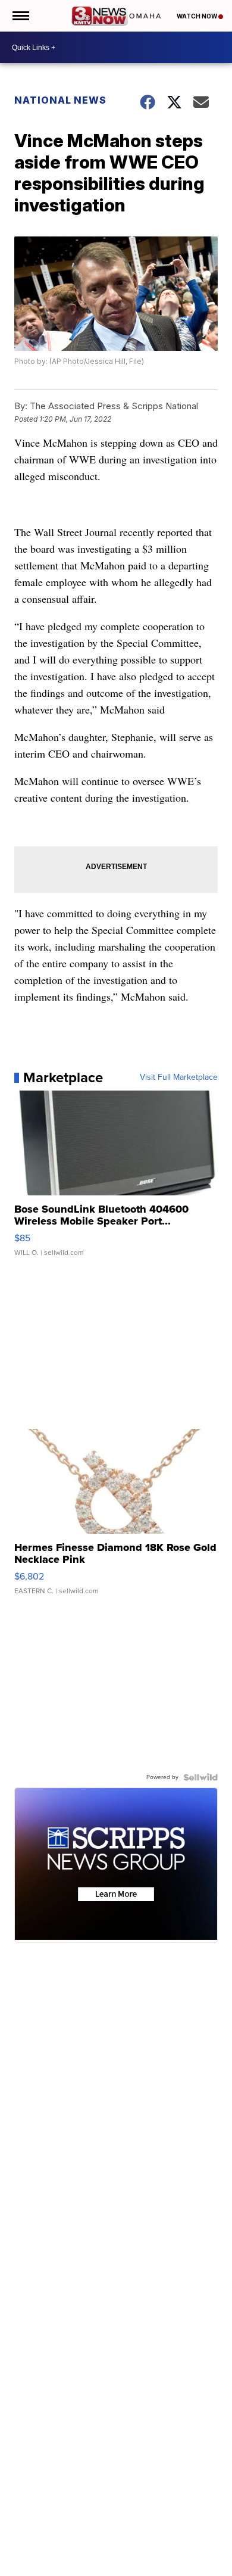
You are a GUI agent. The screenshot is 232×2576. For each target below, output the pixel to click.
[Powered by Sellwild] (200, 1777)
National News (60, 100)
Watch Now (197, 16)
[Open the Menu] (20, 16)
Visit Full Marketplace (179, 1077)
